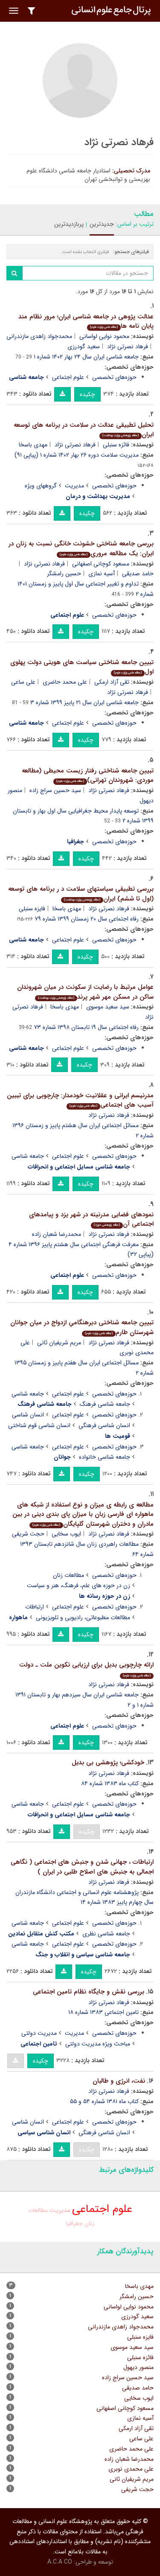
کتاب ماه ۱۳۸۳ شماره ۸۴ (110, 1783)
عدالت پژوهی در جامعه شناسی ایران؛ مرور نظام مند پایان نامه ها (86, 322)
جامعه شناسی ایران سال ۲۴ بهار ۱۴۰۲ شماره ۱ (86, 357)
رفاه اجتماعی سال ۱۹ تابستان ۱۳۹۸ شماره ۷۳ (86, 1027)
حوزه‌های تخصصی (114, 377)
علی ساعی (23, 682)
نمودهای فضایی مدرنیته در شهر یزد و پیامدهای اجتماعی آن (91, 1220)
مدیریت (74, 486)
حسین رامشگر (64, 574)
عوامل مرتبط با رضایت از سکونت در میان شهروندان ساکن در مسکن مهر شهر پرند (85, 992)
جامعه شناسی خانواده (105, 1457)
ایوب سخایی (66, 1534)
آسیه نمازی (102, 574)
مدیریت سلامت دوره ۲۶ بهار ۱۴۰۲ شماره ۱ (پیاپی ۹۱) (77, 455)
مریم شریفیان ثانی (59, 1343)
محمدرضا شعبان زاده (57, 1234)
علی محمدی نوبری (131, 2469)
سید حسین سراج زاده (55, 790)
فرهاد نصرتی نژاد (128, 347)
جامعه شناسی (28, 1156)
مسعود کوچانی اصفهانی (101, 564)
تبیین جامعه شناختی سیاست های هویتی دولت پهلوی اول (82, 667)
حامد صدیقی (138, 2388)
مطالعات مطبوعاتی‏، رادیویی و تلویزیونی (83, 1617)
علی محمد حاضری (65, 682)
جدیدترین (102, 224)
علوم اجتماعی (68, 377)
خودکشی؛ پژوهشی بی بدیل (108, 1763)
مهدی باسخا (33, 445)
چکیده (87, 394)
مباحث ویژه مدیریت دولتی (98, 2044)
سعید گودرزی (84, 347)
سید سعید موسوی (108, 1007)
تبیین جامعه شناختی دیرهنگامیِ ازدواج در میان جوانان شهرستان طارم (82, 1327)
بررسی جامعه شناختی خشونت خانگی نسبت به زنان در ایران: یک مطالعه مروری (81, 549)
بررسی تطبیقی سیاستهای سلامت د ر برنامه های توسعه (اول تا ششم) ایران (81, 894)
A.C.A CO (60, 2562)
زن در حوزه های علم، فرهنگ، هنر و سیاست (79, 1585)
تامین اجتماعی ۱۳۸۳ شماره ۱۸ (103, 2012)
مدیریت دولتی (39, 2033)
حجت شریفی (28, 1534)
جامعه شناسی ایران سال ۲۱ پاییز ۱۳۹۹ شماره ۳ (84, 702)
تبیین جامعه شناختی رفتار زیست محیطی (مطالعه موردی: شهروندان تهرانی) (88, 776)
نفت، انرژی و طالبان (119, 2081)
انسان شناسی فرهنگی (104, 1425)
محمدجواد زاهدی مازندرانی (39, 336)
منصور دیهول (138, 2367)
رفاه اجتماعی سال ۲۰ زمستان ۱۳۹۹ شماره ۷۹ (87, 919)
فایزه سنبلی (32, 909)
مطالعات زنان (68, 1575)
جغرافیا (74, 2223)
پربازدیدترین (69, 224)
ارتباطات (35, 1607)
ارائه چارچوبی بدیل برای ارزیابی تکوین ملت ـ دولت (86, 1669)
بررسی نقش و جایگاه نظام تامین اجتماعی (89, 1992)
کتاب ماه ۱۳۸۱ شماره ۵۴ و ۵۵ (104, 2101)
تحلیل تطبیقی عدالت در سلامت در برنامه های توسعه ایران (84, 430)
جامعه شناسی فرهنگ (105, 1404)
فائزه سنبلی (116, 445)
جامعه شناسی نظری (106, 1934)
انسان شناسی (28, 1415)
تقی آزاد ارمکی (112, 682)
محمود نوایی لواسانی (104, 336)
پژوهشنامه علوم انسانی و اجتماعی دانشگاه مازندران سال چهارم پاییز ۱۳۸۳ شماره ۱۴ (84, 1897)
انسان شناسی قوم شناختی (39, 1425)
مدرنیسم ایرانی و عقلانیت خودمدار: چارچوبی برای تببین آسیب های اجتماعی (80, 1100)
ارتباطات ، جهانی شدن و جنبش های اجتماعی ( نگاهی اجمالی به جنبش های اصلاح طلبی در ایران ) (82, 1867)
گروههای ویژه (41, 486)
